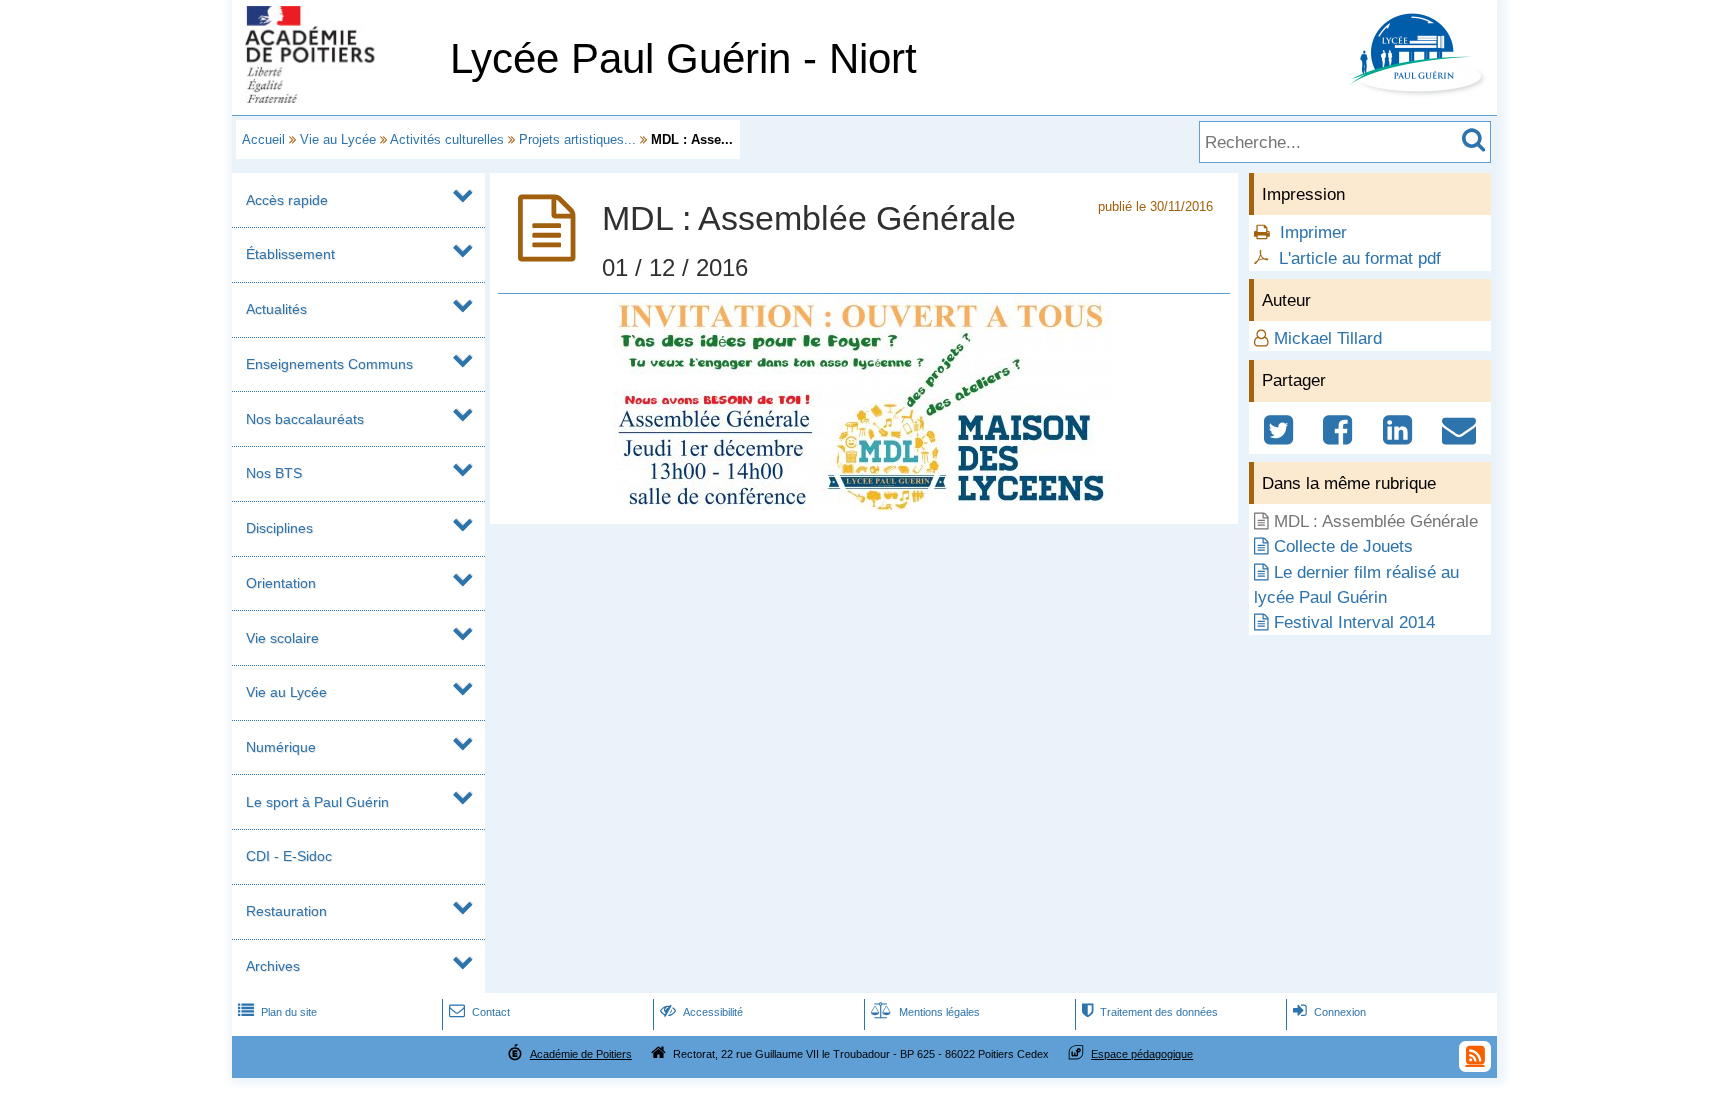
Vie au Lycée (338, 139)
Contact (479, 1012)
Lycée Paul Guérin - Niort (683, 58)
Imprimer (1313, 232)
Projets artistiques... (577, 139)
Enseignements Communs (329, 364)
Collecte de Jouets (1343, 546)
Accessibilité (701, 1012)
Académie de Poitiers (581, 1054)
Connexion (1329, 1012)
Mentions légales (925, 1012)
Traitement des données (1150, 1012)
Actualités (276, 309)
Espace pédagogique (1142, 1054)
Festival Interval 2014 (1354, 622)
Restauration (286, 911)
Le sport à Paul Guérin (317, 802)
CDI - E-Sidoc (289, 856)
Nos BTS (274, 473)
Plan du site (277, 1012)
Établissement (290, 254)
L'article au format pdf (1360, 258)
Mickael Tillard (1328, 338)
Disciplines (279, 528)
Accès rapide (287, 200)
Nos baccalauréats (305, 419)
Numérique (281, 747)
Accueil (263, 139)
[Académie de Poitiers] (337, 97)
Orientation (281, 583)
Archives (273, 966)
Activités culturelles (447, 139)
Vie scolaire (282, 638)
